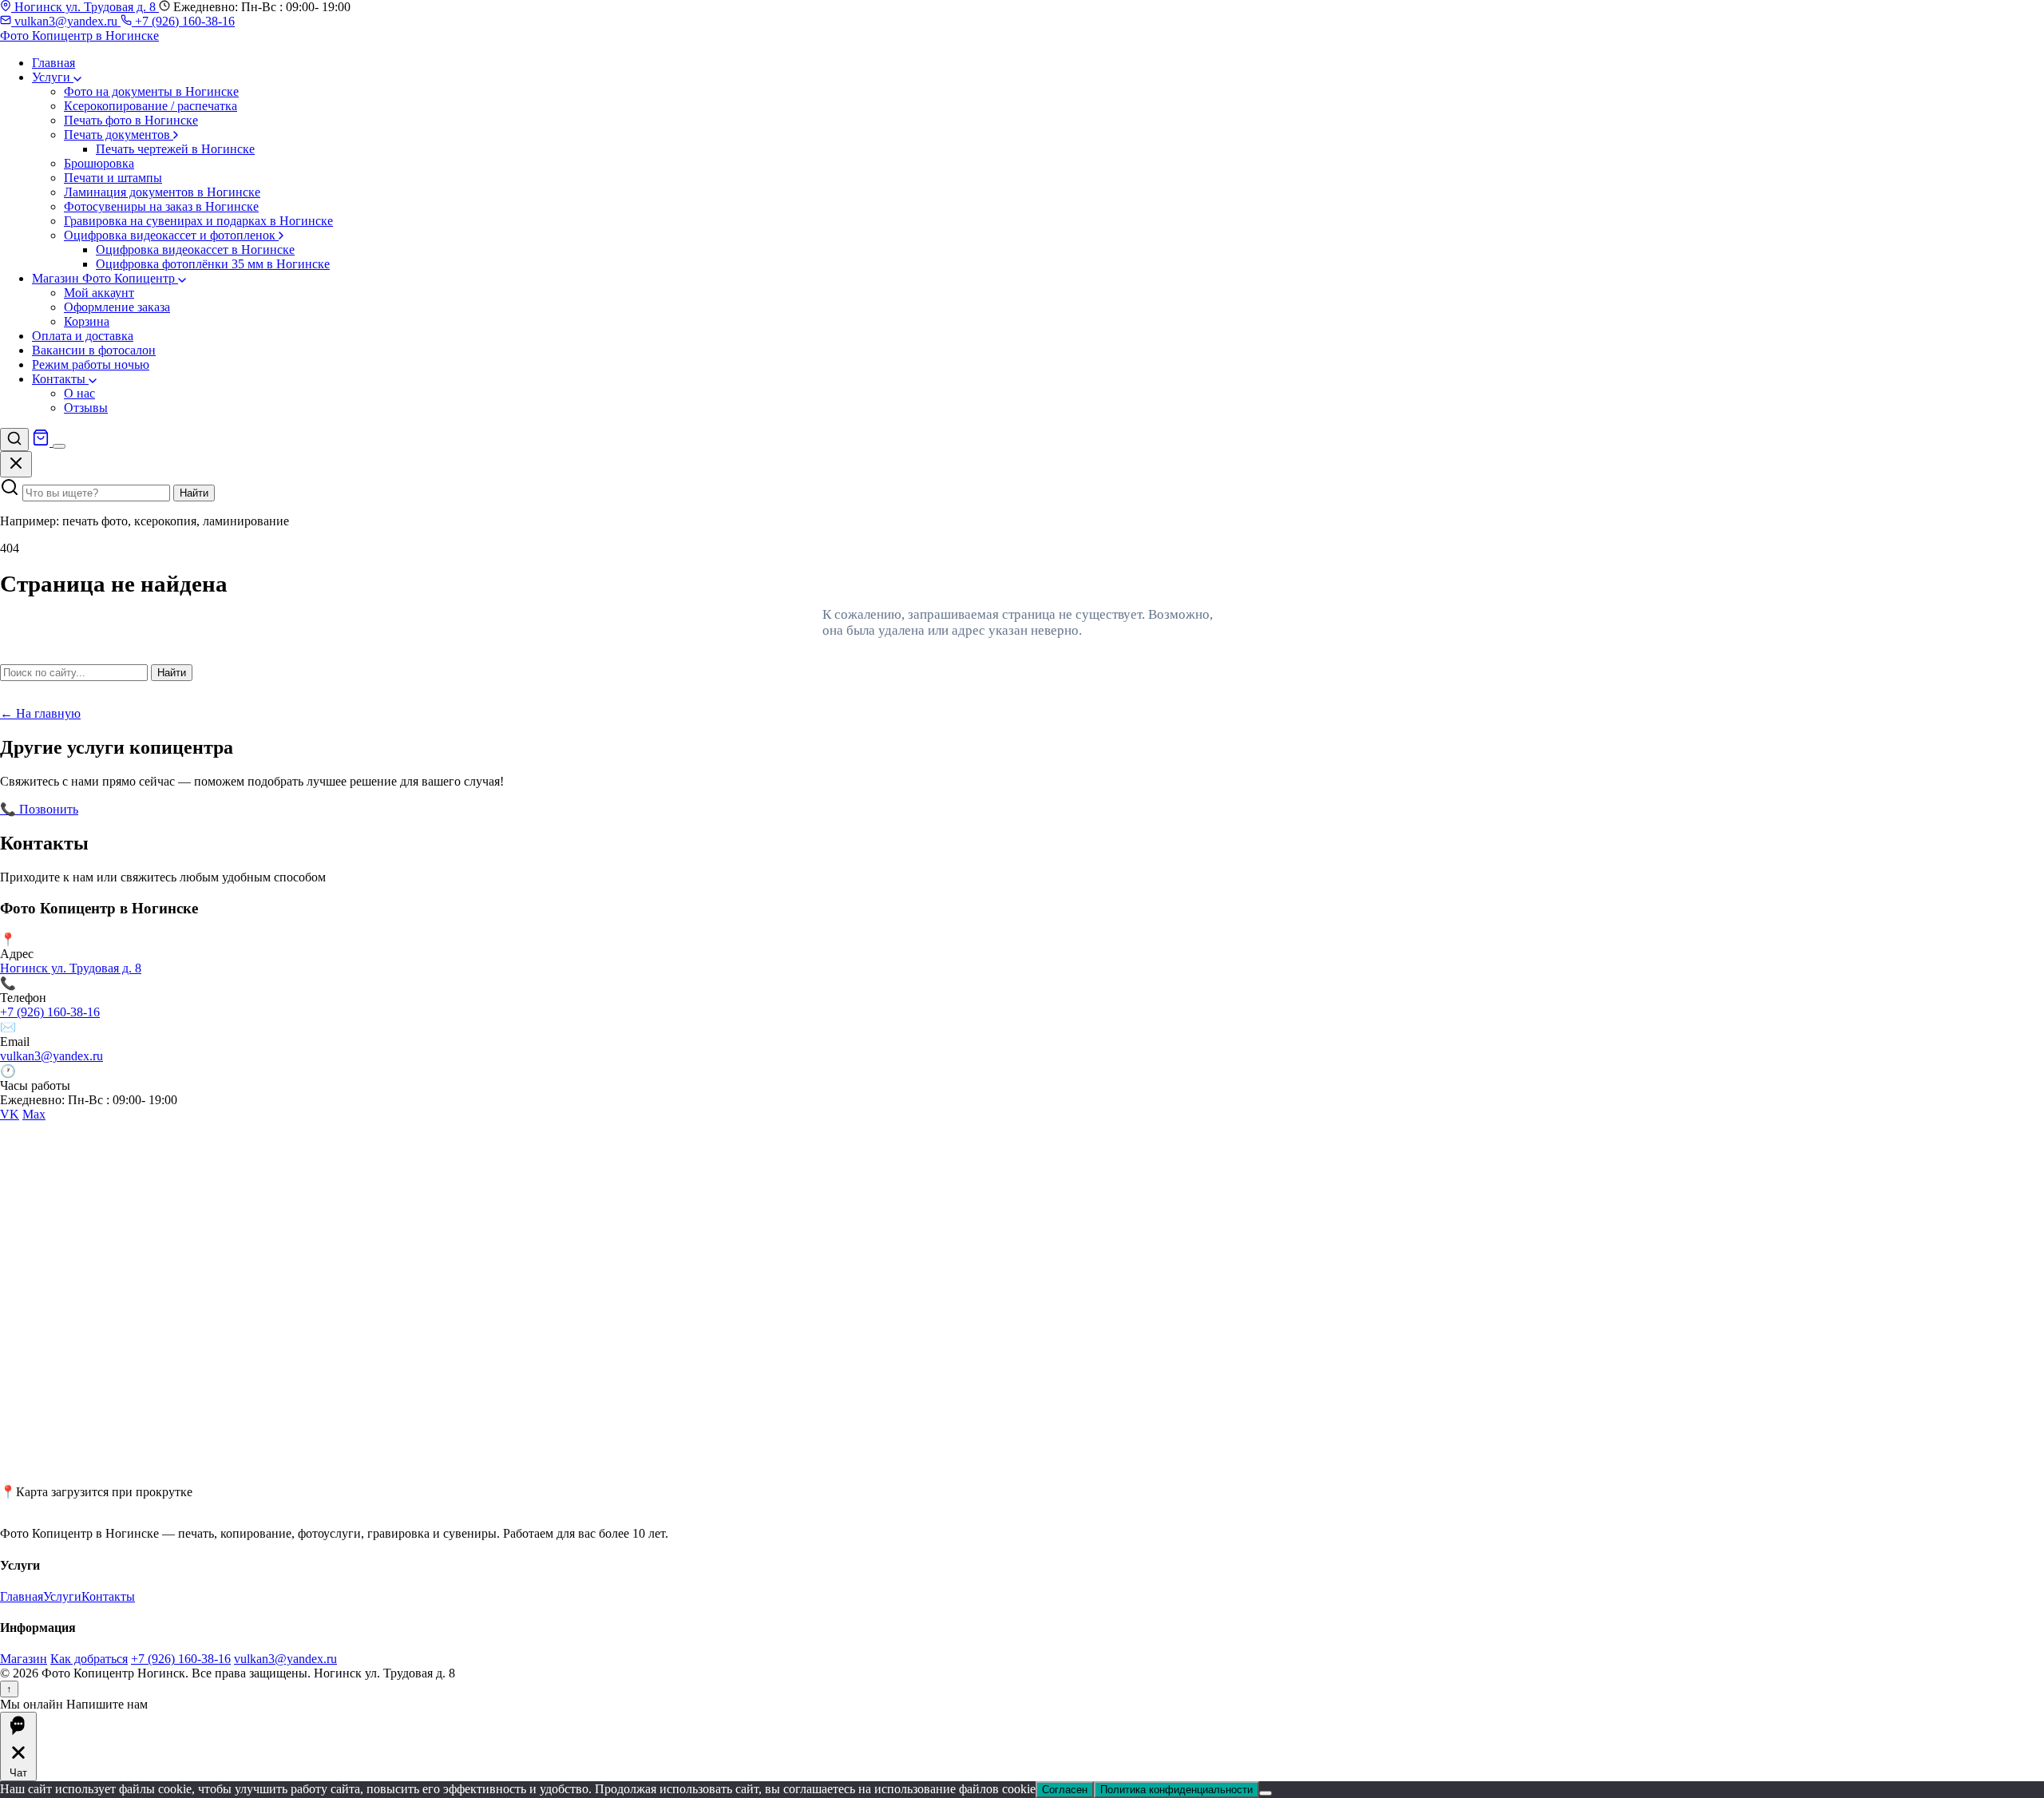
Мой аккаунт (99, 293)
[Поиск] (14, 440)
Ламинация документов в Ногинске (162, 192)
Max (34, 1114)
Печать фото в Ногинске (131, 120)
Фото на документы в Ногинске (151, 91)
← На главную (40, 713)
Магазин (24, 1659)
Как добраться (89, 1659)
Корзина (87, 321)
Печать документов (119, 135)
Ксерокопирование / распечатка (151, 106)
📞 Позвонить (39, 809)
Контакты (60, 379)
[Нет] (1266, 1793)
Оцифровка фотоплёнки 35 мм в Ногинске (213, 264)
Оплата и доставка (83, 336)
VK (10, 1114)
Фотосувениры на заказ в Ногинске (161, 206)
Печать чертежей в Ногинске (175, 149)
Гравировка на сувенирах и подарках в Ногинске (198, 221)
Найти (194, 493)
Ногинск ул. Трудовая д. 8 (85, 7)
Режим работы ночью (91, 364)
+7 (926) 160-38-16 (183, 21)
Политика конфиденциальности (1176, 1790)
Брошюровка (99, 163)
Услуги (53, 77)
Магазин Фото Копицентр (105, 278)
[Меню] (59, 446)
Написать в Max (239, 809)
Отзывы (86, 408)
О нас (79, 393)
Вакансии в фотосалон (94, 350)
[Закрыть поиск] (16, 464)
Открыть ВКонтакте (137, 809)
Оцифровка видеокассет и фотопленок (171, 235)
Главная (53, 63)
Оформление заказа (117, 307)
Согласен (1065, 1790)
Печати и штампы (113, 178)
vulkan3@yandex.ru (66, 21)
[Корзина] (42, 442)
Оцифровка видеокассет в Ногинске (195, 250)
